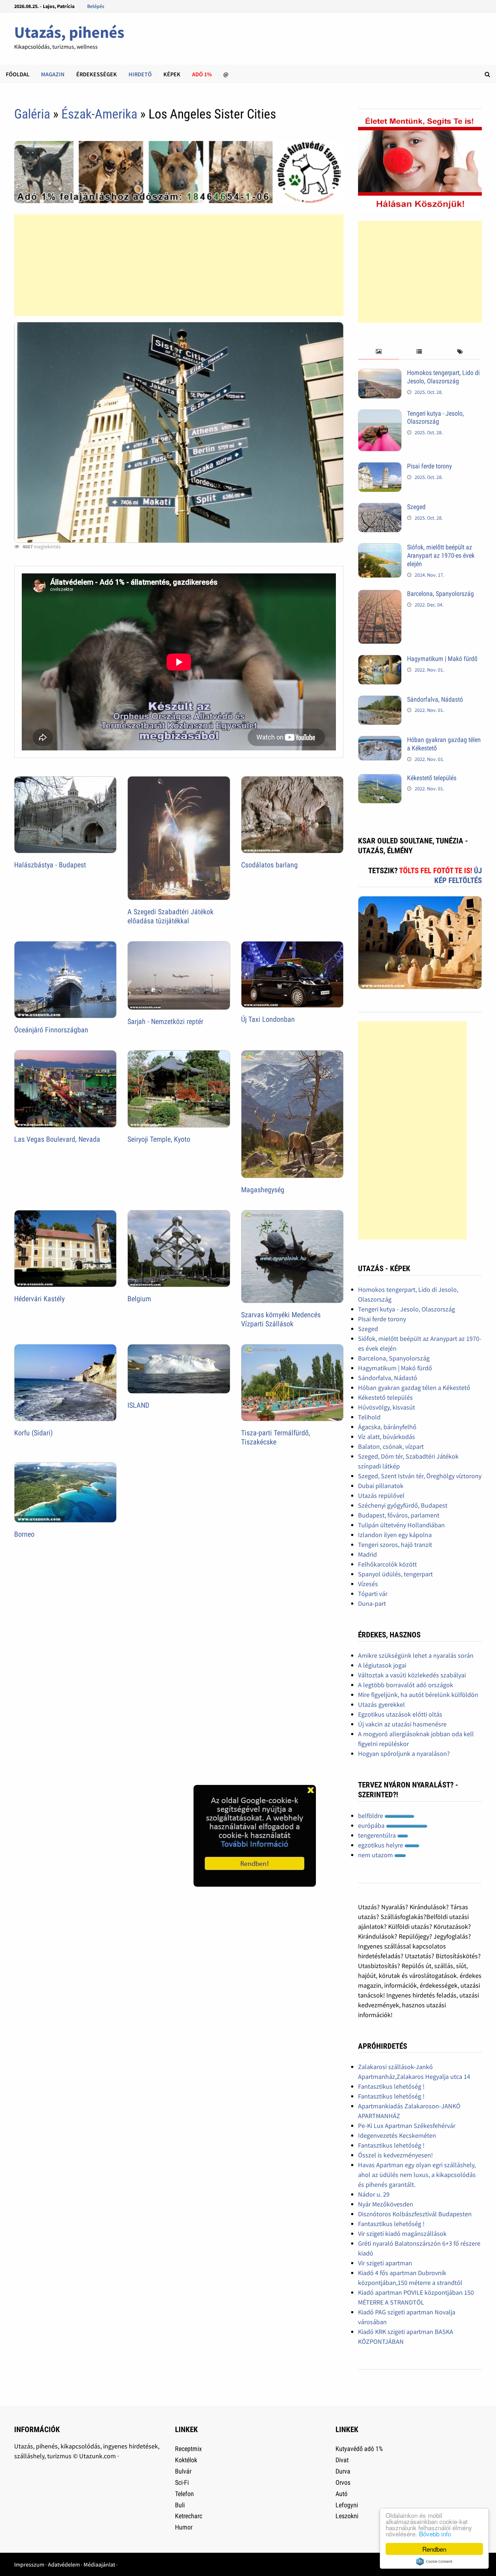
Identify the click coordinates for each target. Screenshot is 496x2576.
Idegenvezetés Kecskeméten (397, 2135)
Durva (343, 2471)
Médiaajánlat (99, 2564)
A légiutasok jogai (382, 1665)
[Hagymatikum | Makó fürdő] (380, 660)
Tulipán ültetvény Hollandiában (401, 1525)
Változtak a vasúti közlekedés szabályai (412, 1675)
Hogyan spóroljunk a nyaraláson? (404, 1753)
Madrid (367, 1554)
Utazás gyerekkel (381, 1704)
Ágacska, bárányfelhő (387, 1427)
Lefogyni (347, 2505)
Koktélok (186, 2460)
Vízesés (368, 1584)
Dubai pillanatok (381, 1486)
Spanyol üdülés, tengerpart (395, 1574)
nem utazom (376, 1855)
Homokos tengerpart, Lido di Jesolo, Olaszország (443, 377)
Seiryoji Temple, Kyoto (159, 1139)
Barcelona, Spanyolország (440, 594)
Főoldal (18, 74)
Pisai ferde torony (430, 466)
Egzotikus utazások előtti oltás (400, 1714)
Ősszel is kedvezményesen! (395, 2155)
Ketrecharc (189, 2516)
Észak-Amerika (99, 114)
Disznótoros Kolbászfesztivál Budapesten (415, 2214)
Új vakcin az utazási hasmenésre (402, 1724)
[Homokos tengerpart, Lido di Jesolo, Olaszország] (380, 374)
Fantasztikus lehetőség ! (391, 2086)
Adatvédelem (64, 2564)
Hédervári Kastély (39, 1299)
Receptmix (188, 2449)
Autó (341, 2494)
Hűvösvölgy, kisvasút (387, 1407)
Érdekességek (97, 74)
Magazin (53, 74)
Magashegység (263, 1190)
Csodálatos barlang (269, 865)
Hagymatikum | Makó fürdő (442, 659)
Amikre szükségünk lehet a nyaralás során (416, 1655)
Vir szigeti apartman (385, 2263)
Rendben (434, 2549)
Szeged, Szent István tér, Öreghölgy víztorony (420, 1476)
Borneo (24, 1534)
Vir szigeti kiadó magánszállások (402, 2234)
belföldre (371, 1816)
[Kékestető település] (380, 779)
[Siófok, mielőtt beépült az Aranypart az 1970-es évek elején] (380, 548)
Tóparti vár (373, 1594)
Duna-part (372, 1603)
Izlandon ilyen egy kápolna (395, 1535)
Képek (172, 74)
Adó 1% (202, 74)
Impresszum (29, 2564)
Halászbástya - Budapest (50, 865)
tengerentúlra (378, 1835)
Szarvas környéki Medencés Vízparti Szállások (281, 1319)
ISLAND (138, 1405)
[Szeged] (380, 508)
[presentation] (378, 352)
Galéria (32, 114)
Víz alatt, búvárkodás (387, 1437)
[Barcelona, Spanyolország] (380, 595)
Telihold (369, 1417)
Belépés (96, 6)
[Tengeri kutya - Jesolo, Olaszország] (380, 414)
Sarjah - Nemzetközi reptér (165, 1021)
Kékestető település (432, 778)
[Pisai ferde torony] (380, 467)
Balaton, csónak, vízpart (391, 1446)
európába (372, 1825)
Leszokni (347, 2516)
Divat (342, 2460)
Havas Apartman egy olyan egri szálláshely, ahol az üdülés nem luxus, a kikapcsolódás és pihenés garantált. (417, 2175)
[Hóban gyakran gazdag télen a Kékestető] (380, 741)
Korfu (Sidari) (33, 1433)
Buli (180, 2505)
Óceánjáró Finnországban (51, 1030)
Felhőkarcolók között (387, 1564)
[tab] (378, 352)
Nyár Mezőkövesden (386, 2204)
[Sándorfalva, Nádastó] (380, 700)
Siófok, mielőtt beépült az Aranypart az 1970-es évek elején (441, 555)
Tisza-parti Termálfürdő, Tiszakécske (276, 1437)
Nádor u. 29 (374, 2194)
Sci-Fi (182, 2482)
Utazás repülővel (381, 1495)
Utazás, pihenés (69, 32)
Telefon (184, 2494)
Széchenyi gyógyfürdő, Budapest (403, 1505)
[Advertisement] (179, 265)
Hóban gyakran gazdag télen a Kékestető (414, 1388)
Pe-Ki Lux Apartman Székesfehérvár (407, 2126)
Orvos (343, 2482)
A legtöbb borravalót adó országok (406, 1685)
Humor (184, 2527)
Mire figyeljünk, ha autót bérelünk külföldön (418, 1695)
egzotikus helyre (381, 1845)
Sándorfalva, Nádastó (435, 699)
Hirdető (140, 74)
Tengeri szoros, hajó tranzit (395, 1545)
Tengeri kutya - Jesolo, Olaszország (436, 418)
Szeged (416, 507)
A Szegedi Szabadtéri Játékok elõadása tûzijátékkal (170, 916)
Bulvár (183, 2471)
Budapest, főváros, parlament (399, 1515)
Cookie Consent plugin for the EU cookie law (434, 2561)
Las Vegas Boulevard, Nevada (57, 1139)
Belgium (139, 1299)
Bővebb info (435, 2534)
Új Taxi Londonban (268, 1019)
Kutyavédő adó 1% (359, 2449)
